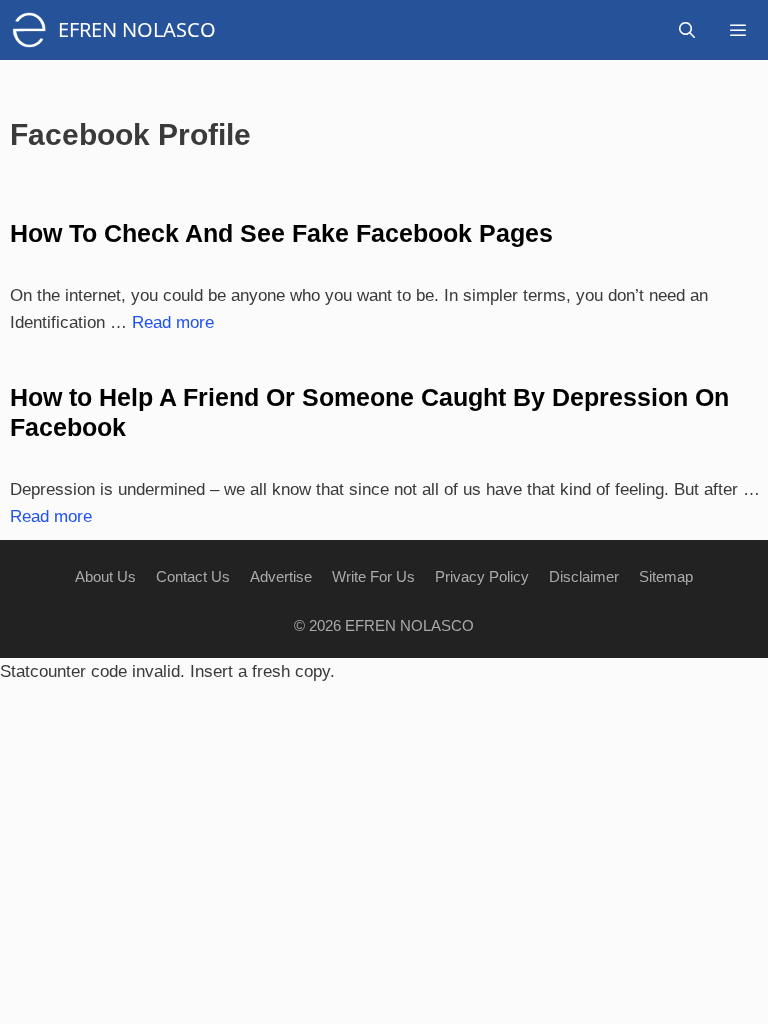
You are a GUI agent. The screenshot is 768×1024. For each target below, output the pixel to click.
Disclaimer (584, 576)
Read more (173, 322)
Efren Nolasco (137, 29)
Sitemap (666, 576)
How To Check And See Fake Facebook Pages (281, 233)
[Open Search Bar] (687, 30)
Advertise (281, 576)
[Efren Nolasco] (34, 30)
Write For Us (373, 576)
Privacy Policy (482, 576)
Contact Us (193, 576)
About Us (105, 576)
